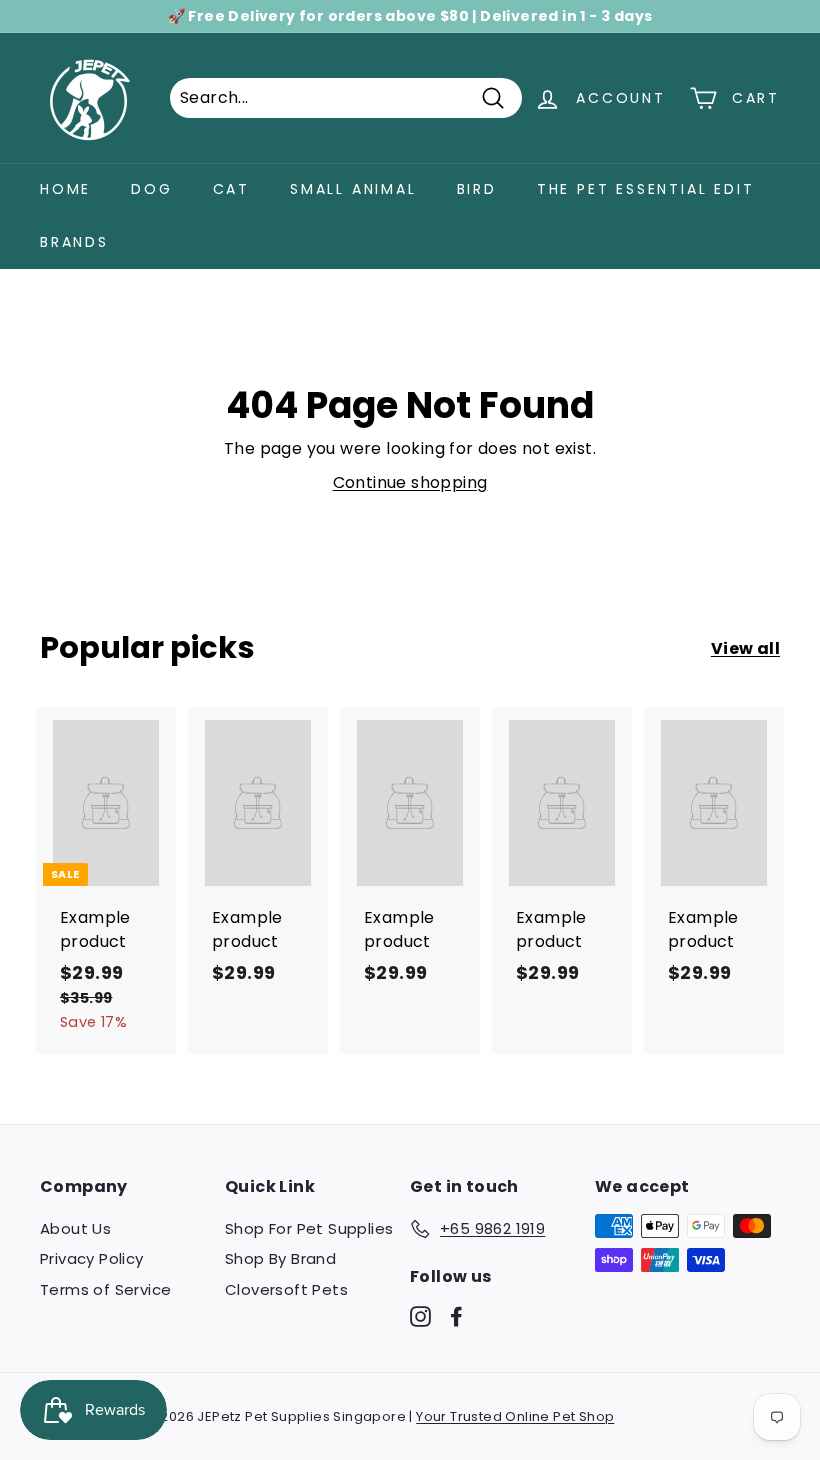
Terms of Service (105, 1289)
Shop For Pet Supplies (309, 1228)
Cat (231, 189)
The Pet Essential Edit (646, 189)
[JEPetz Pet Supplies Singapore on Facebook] (456, 1315)
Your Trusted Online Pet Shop (515, 1416)
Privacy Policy (92, 1258)
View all (745, 648)
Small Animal (353, 189)
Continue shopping (410, 482)
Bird (477, 189)
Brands (74, 242)
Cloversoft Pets (286, 1289)
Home (65, 189)
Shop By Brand (280, 1258)
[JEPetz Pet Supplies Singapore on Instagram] (420, 1315)
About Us (75, 1228)
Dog (151, 189)
